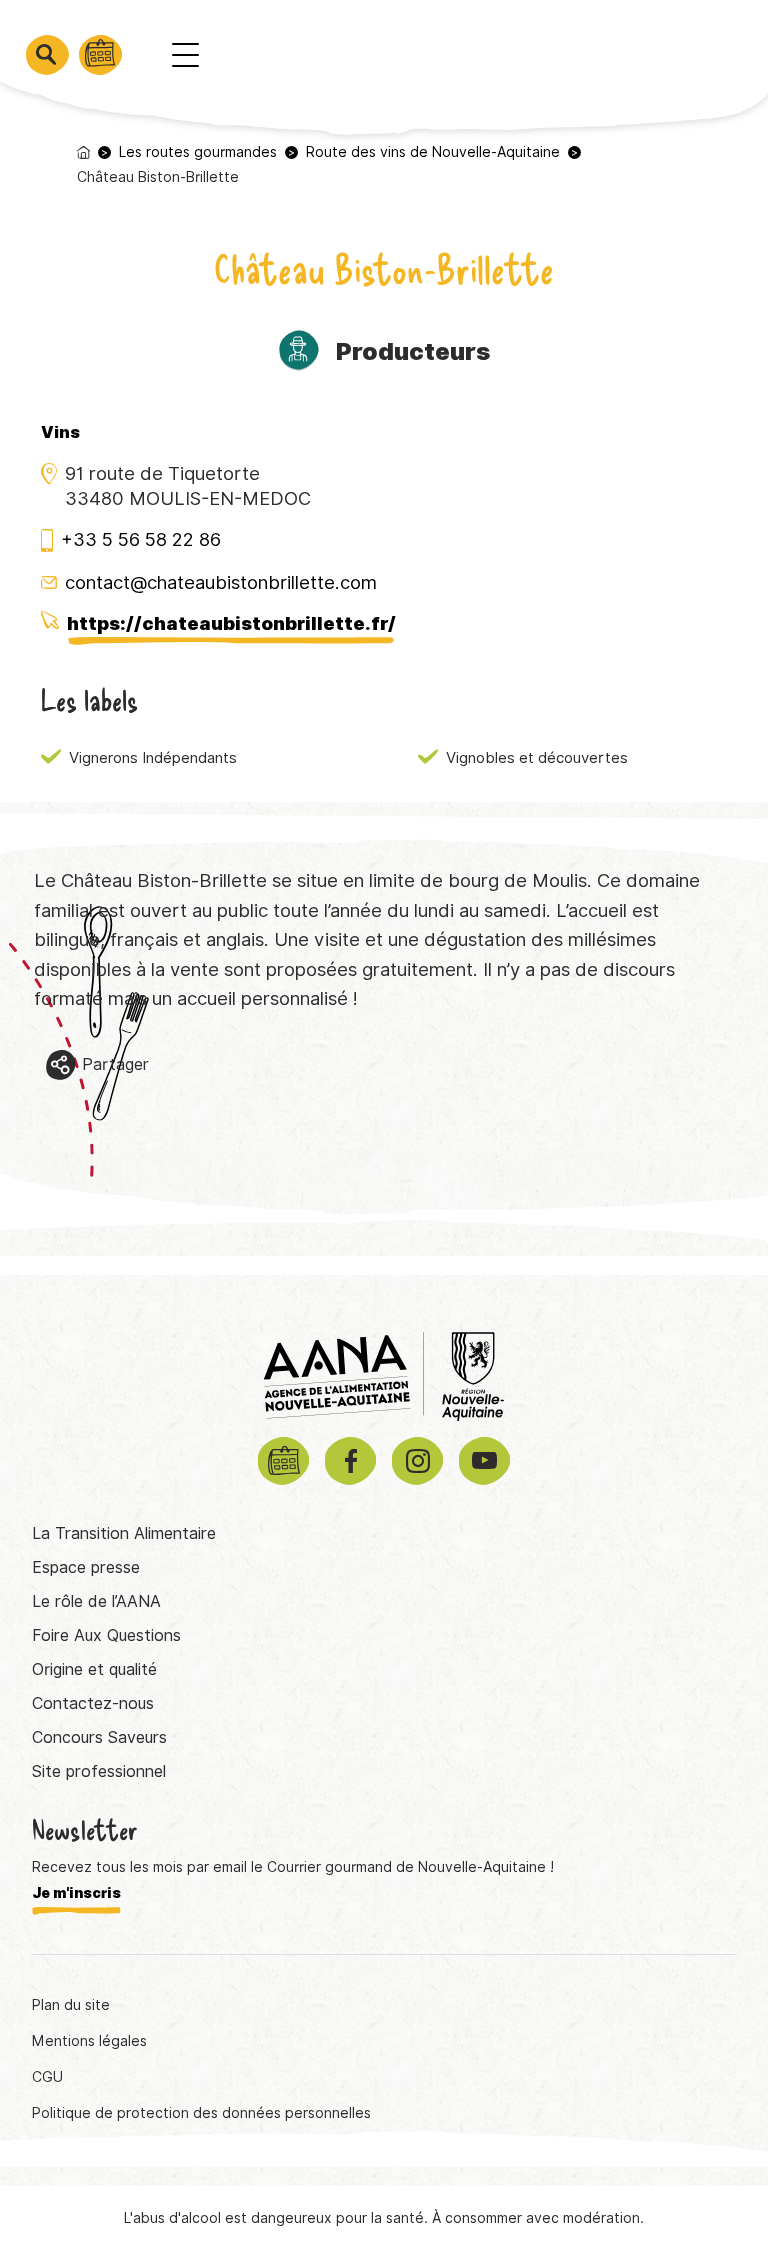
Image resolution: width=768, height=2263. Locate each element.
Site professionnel (99, 1771)
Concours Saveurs (99, 1737)
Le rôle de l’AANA (96, 1601)
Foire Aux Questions (106, 1635)
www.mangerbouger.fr (591, 2176)
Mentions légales (89, 2041)
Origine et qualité (94, 1669)
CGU (47, 2077)
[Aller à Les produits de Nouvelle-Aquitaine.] (83, 152)
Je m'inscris (76, 1893)
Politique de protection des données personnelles (201, 2113)
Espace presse (86, 1567)
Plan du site (71, 2005)
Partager (115, 1064)
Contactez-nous (93, 1703)
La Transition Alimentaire (124, 1533)
